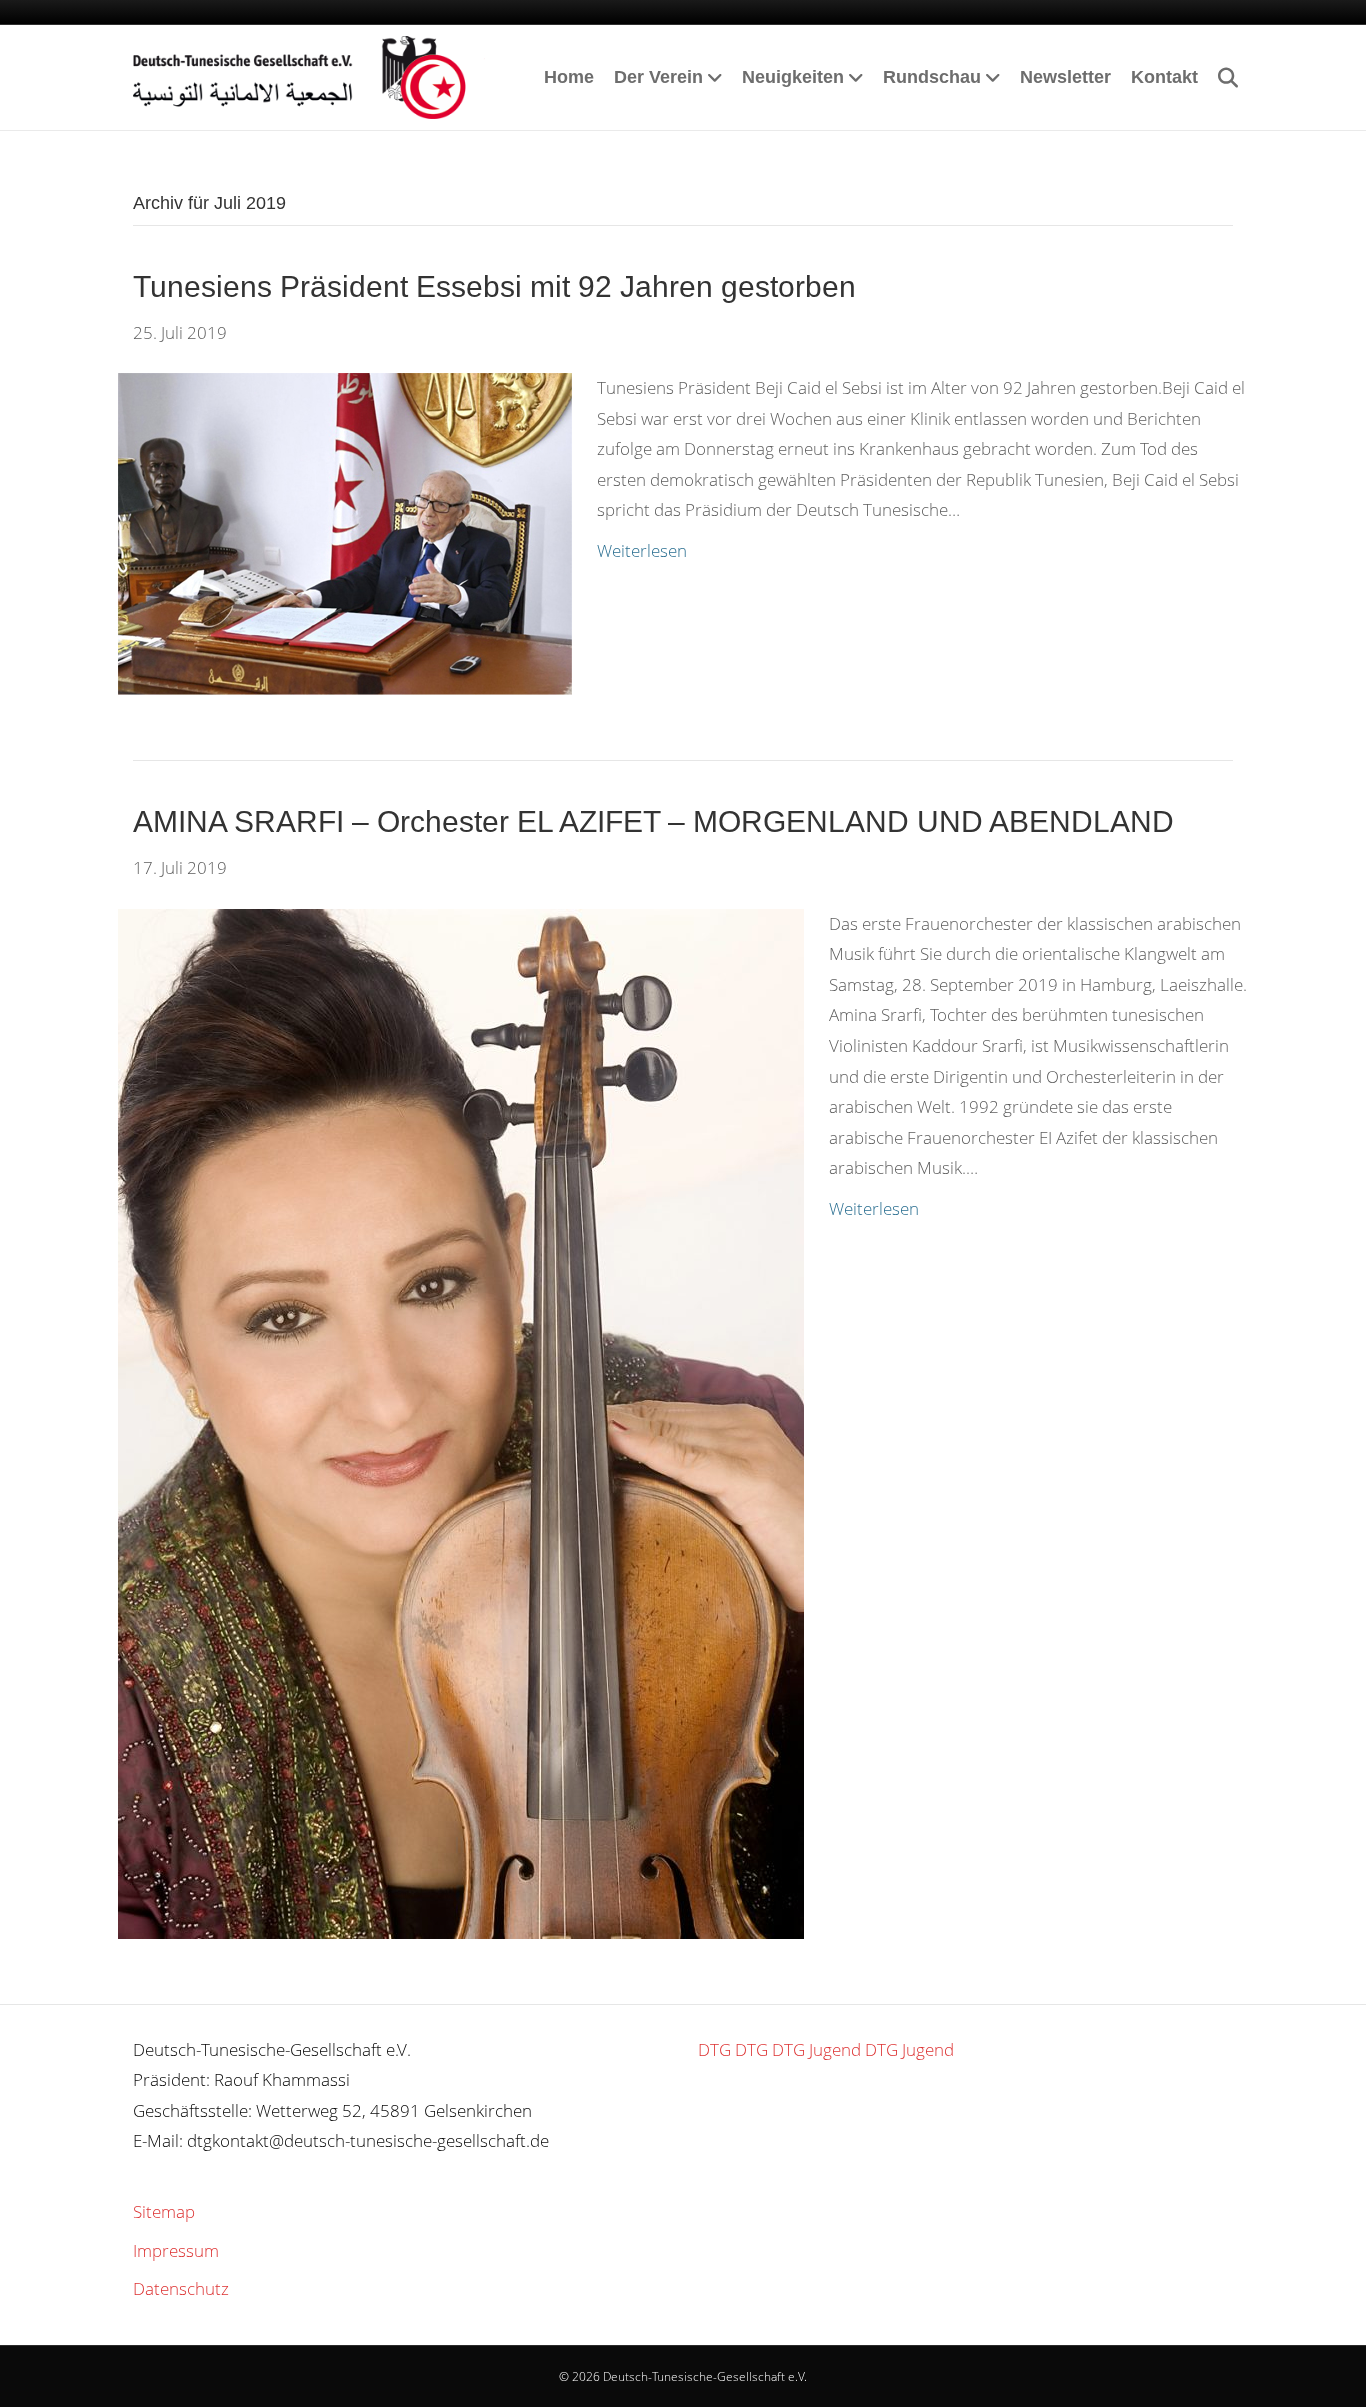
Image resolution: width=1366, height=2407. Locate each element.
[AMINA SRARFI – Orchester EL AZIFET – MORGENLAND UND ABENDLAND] (461, 1421)
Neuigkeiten (793, 77)
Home (569, 77)
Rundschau (932, 77)
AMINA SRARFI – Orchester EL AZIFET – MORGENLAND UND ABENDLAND (653, 821)
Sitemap (164, 2211)
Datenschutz (181, 2288)
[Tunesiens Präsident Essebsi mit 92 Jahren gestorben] (345, 532)
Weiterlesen (642, 550)
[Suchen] (1220, 78)
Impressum (176, 2250)
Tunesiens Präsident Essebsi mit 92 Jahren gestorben (494, 286)
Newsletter (1065, 77)
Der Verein (658, 77)
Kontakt (1164, 77)
